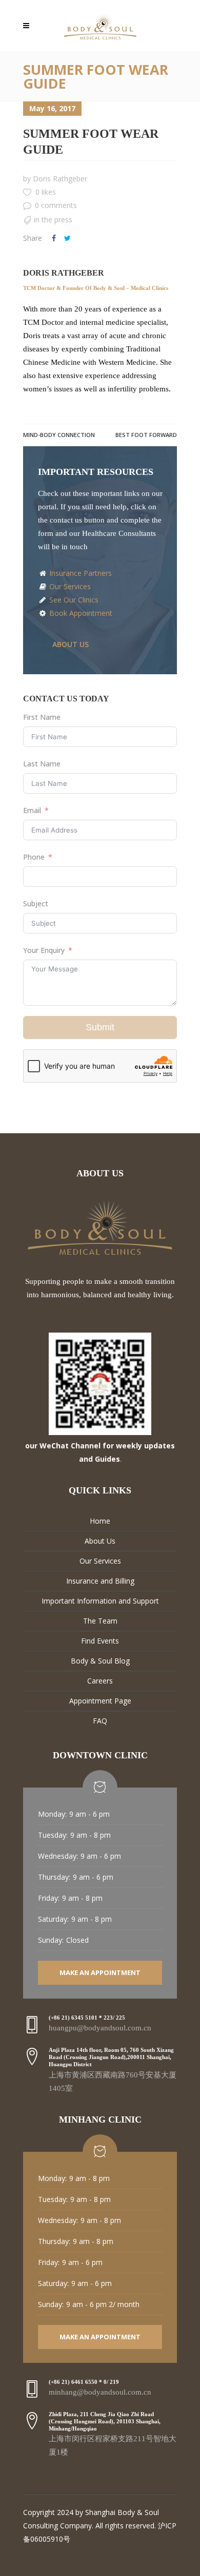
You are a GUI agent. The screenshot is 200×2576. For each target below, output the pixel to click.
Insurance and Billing (100, 1581)
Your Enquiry (44, 950)
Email (32, 810)
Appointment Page (100, 1701)
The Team (100, 1621)
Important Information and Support (100, 1601)
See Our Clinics (73, 600)
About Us (100, 1541)
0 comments (56, 205)
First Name (42, 717)
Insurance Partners (79, 573)
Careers (100, 1681)
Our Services (69, 586)
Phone (34, 857)
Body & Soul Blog (100, 1661)
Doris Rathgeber (60, 179)
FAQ (100, 1721)
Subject (36, 903)
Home (100, 1521)
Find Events (100, 1641)
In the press (53, 220)
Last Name (42, 764)
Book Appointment (80, 613)
